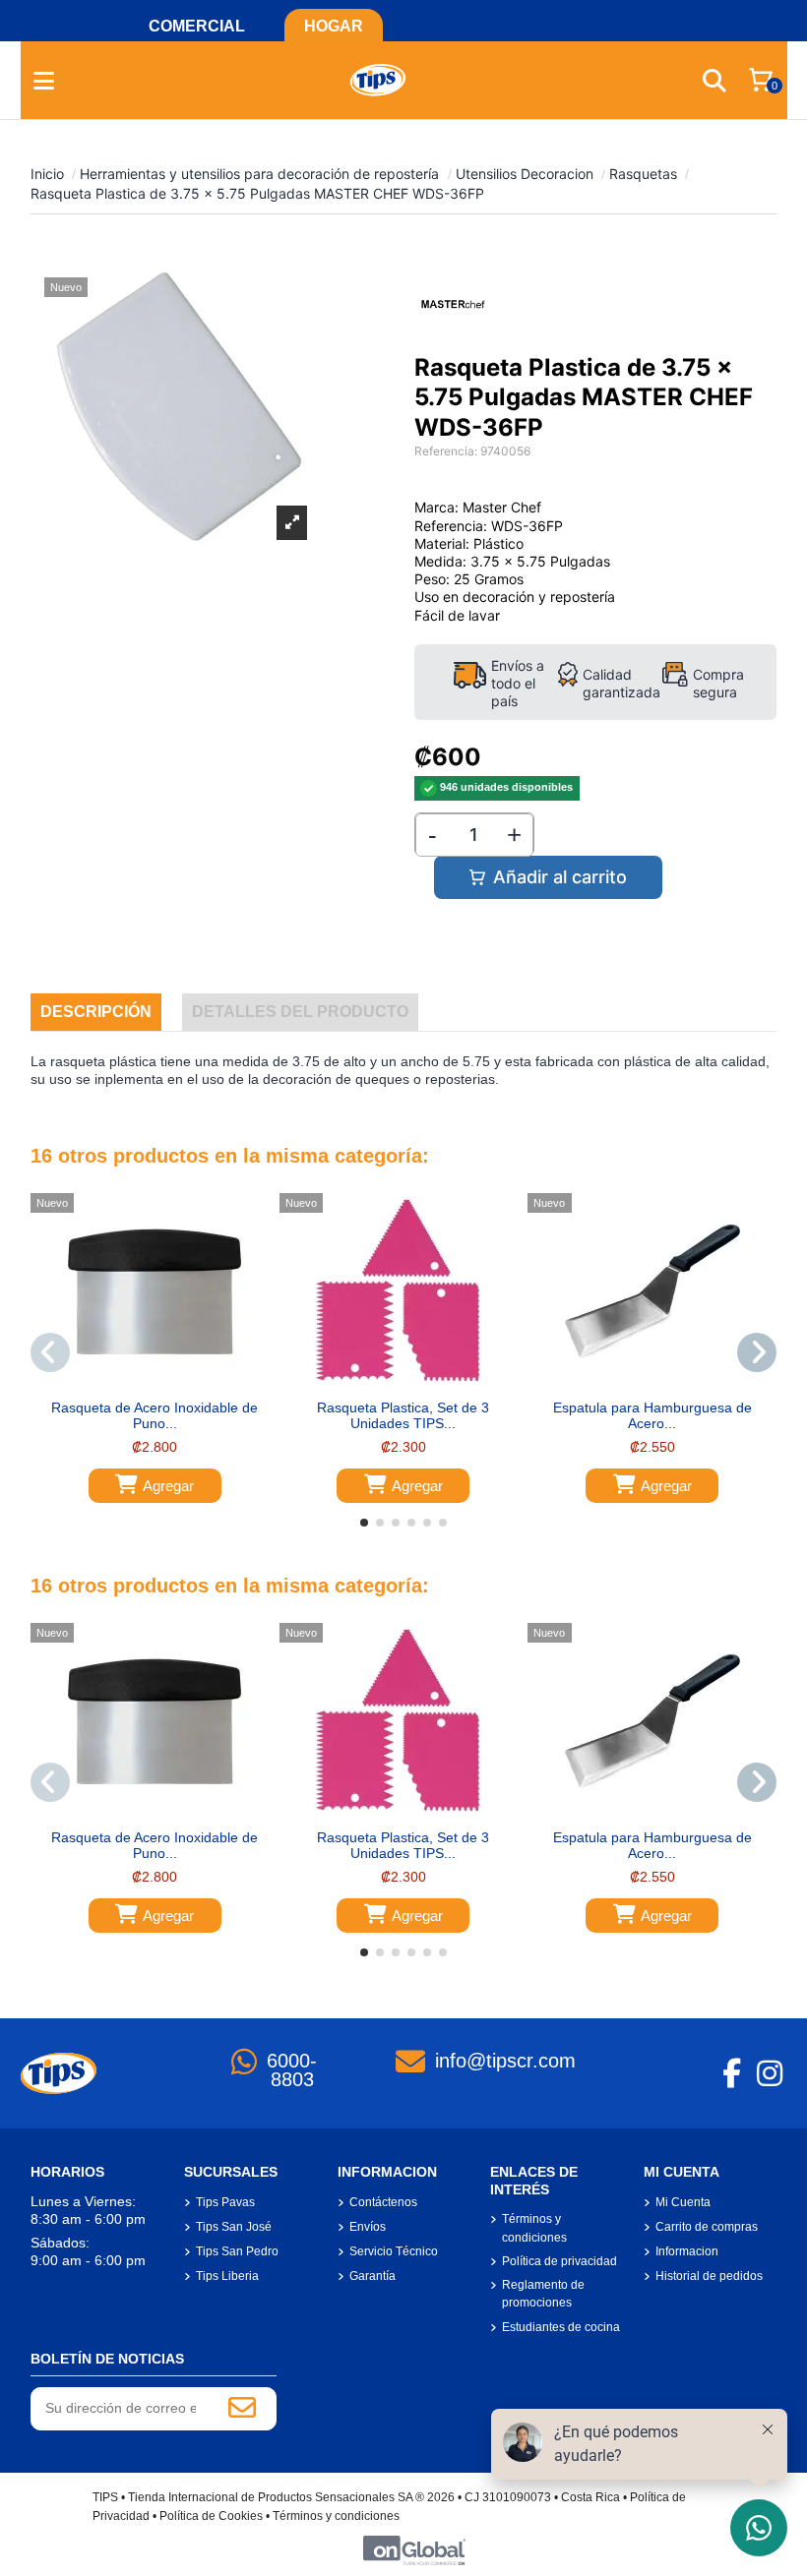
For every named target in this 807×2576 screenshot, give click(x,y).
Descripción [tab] (96, 1012)
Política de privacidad (559, 2261)
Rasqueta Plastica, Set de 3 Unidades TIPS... (403, 1416)
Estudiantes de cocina (561, 2327)
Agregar (168, 1486)
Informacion (687, 2251)
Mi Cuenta (683, 2202)
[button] (364, 1523)
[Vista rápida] (168, 1383)
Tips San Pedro (237, 2251)
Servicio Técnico (394, 2251)
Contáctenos (383, 2202)
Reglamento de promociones (543, 2294)
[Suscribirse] (242, 2409)
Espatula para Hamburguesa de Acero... (652, 1416)
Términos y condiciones (534, 2228)
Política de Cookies (211, 2516)
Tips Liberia (227, 2276)
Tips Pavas (225, 2202)
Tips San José (234, 2227)
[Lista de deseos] (140, 1383)
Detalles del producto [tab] (300, 1012)
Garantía (372, 2276)
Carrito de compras (707, 2227)
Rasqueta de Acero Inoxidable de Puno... (155, 1416)
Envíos (368, 2227)
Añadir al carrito (560, 877)
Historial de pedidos (709, 2276)
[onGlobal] (414, 2550)
